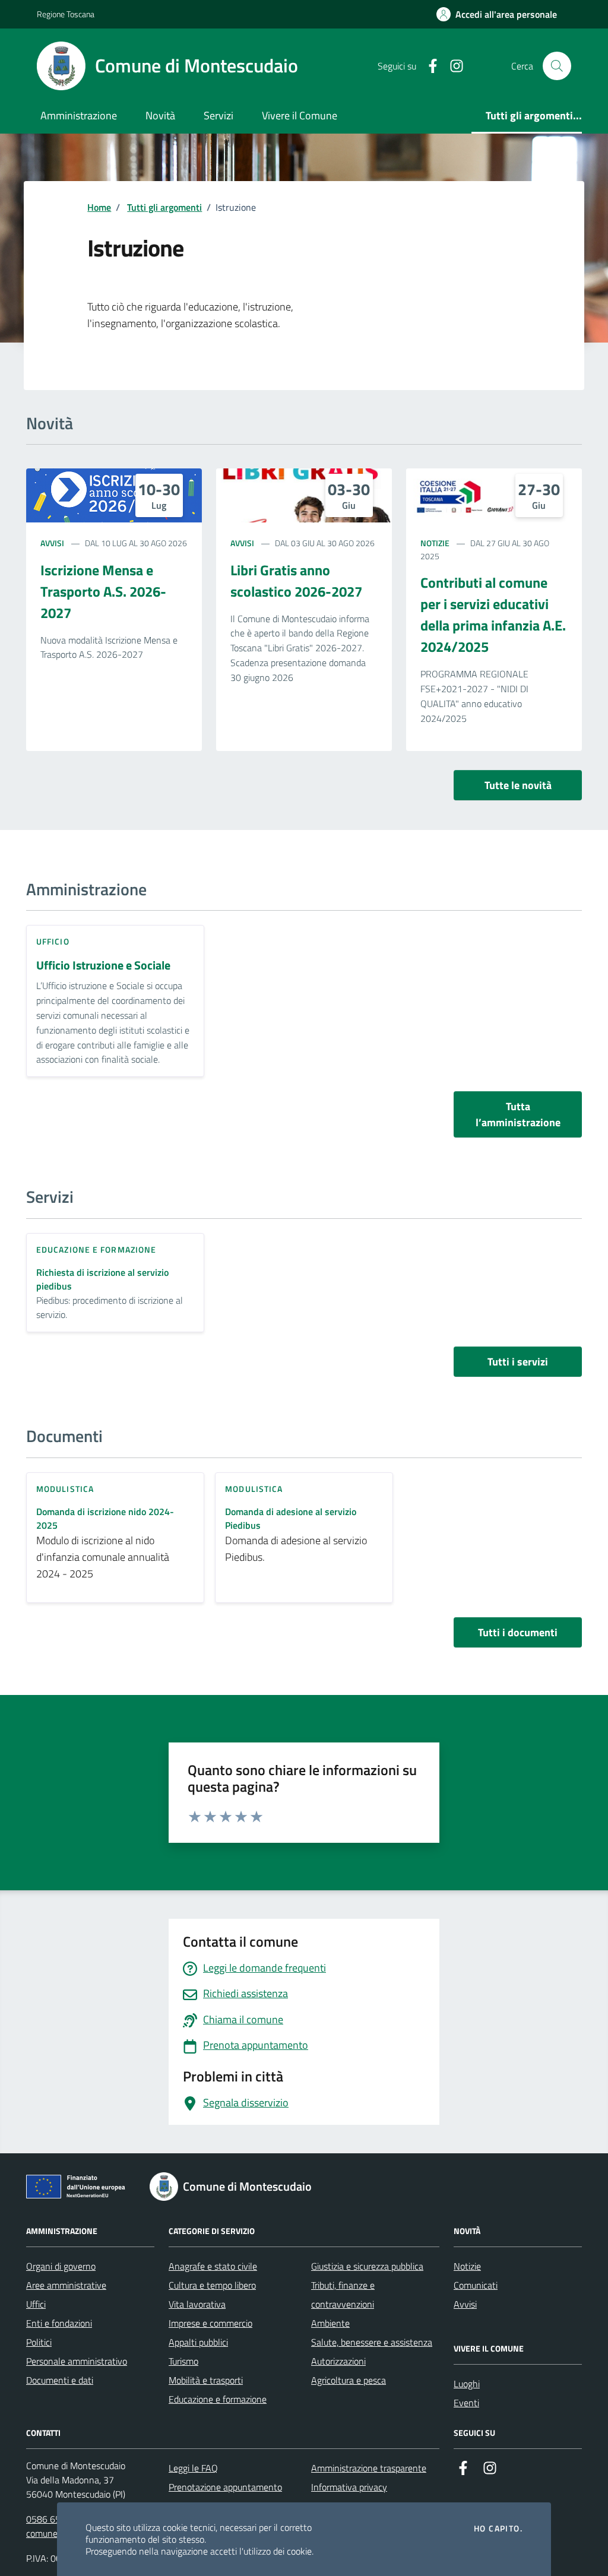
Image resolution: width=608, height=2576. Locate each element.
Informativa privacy (349, 2487)
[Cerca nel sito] (557, 66)
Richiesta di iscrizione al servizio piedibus (102, 1279)
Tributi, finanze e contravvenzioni (343, 2295)
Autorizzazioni (338, 2361)
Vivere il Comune (300, 115)
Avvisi (52, 543)
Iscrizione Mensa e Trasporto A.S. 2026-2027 (103, 591)
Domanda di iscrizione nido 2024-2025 (105, 1519)
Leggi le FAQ (193, 2468)
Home (99, 207)
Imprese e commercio (210, 2323)
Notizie (435, 543)
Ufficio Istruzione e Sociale (103, 966)
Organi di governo (61, 2266)
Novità (160, 115)
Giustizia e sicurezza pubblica (367, 2266)
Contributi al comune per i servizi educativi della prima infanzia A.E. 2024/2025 (493, 614)
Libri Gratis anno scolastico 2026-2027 (296, 581)
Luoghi (467, 2384)
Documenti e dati (60, 2380)
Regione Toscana (66, 14)
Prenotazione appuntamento (225, 2487)
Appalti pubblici (198, 2342)
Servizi (218, 115)
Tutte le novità (518, 785)
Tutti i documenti (518, 1632)
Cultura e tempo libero (212, 2285)
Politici (39, 2342)
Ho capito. (498, 2529)
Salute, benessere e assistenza (372, 2342)
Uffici (36, 2304)
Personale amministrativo (77, 2361)
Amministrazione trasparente (369, 2468)
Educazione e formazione (218, 2399)
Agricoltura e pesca (349, 2380)
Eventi (466, 2403)
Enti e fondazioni (59, 2323)
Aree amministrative (66, 2285)
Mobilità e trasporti (206, 2380)
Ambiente (330, 2323)
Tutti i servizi (518, 1362)
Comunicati (476, 2285)
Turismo (183, 2361)
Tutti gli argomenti (164, 207)
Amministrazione (79, 115)
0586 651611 (54, 2519)
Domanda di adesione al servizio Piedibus (291, 1519)
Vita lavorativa (197, 2304)
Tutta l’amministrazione (518, 1114)
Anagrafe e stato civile (213, 2266)
